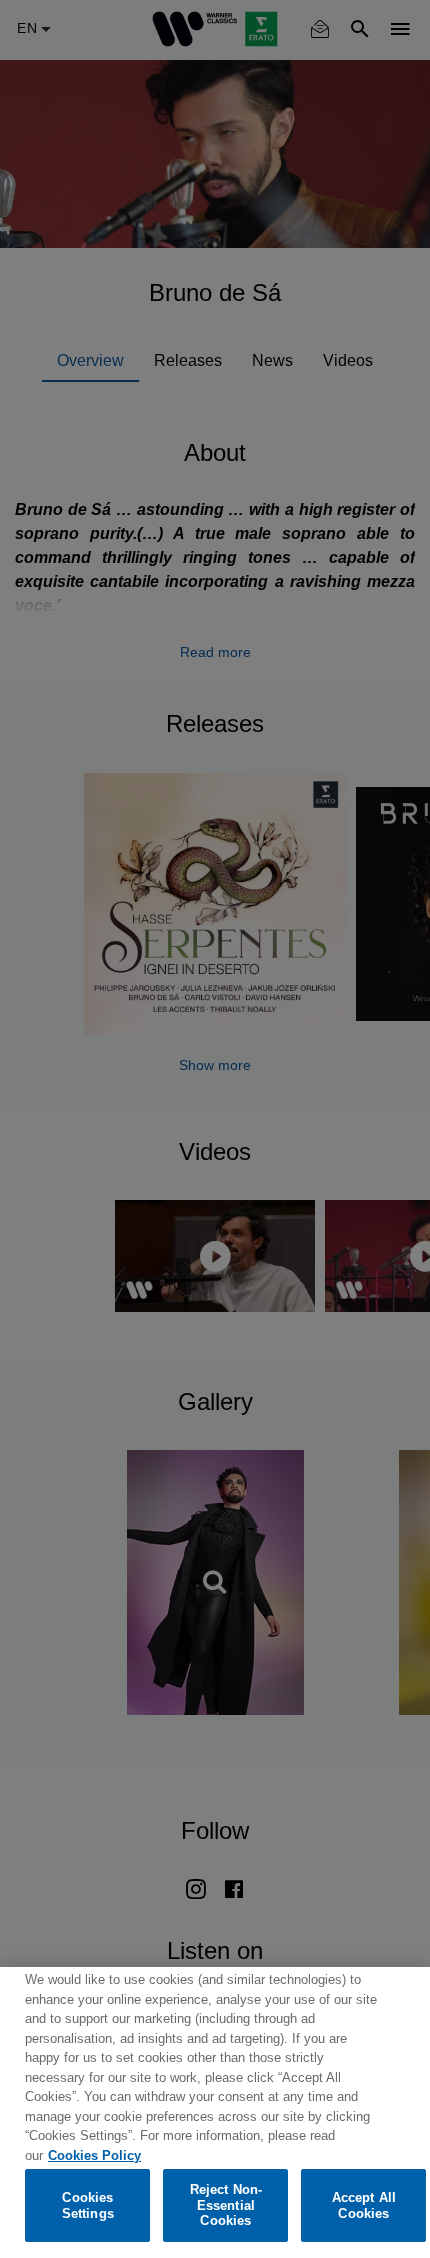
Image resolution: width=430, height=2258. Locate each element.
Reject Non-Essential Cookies (226, 2205)
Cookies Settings (88, 2205)
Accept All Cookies (364, 2205)
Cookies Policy (94, 2155)
